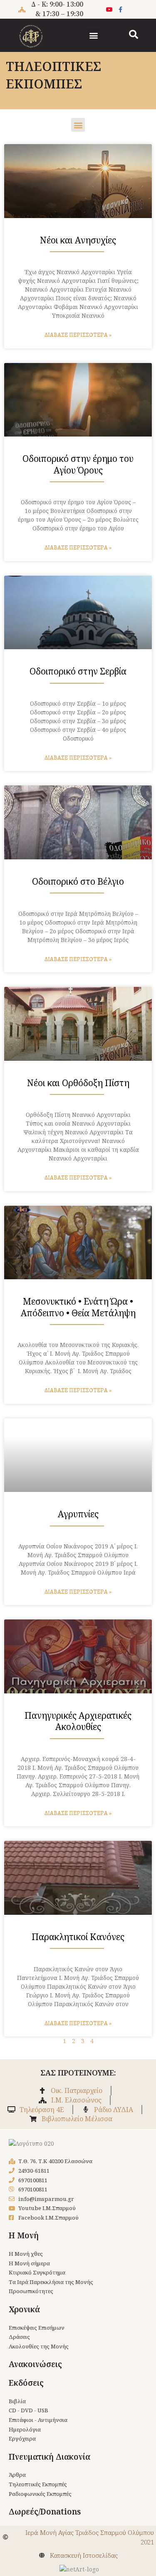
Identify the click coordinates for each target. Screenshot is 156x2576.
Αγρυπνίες (78, 1514)
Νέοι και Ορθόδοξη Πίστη (78, 1083)
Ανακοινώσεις (35, 2364)
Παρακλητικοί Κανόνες (78, 1937)
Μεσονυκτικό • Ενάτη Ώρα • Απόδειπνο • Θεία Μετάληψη (78, 1307)
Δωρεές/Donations (45, 2512)
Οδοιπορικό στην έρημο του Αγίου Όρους (78, 464)
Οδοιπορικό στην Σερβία (78, 671)
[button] (94, 36)
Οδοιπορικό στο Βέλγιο (78, 881)
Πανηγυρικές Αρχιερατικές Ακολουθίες (78, 1721)
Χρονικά (24, 2309)
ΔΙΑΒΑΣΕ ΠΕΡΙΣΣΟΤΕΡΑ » (78, 335)
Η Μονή (24, 2235)
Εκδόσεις (26, 2383)
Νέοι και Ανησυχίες (78, 240)
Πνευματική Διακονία (50, 2457)
